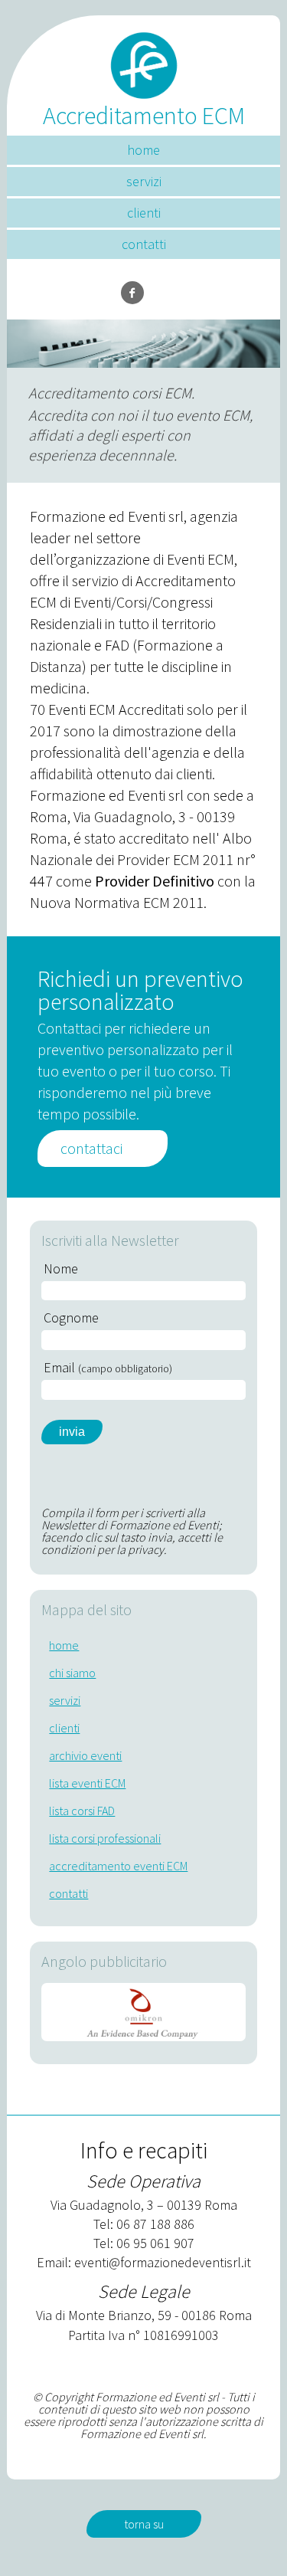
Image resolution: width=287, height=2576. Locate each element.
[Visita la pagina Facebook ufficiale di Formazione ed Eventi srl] (132, 293)
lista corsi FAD (82, 1811)
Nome (61, 1269)
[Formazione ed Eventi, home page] (143, 59)
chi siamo (72, 1673)
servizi (144, 181)
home (143, 150)
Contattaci (91, 1148)
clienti (144, 213)
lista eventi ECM (87, 1783)
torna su (144, 2524)
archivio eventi (85, 1755)
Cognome (71, 1318)
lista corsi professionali (105, 1838)
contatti (144, 244)
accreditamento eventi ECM (118, 1866)
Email (108, 1368)
